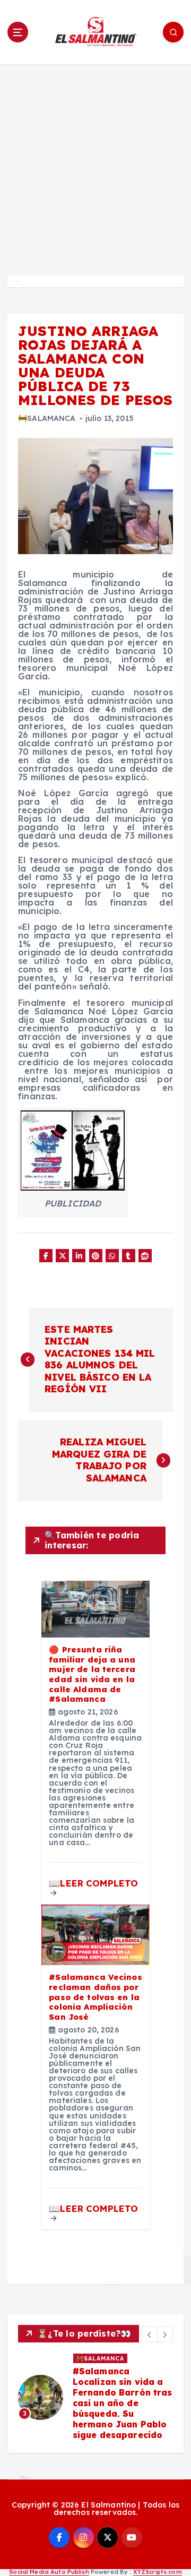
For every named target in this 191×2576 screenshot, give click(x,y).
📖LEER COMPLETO (93, 1883)
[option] (95, 2398)
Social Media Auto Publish (49, 2572)
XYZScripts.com (158, 2572)
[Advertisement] (95, 165)
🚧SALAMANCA (47, 418)
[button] (150, 2334)
